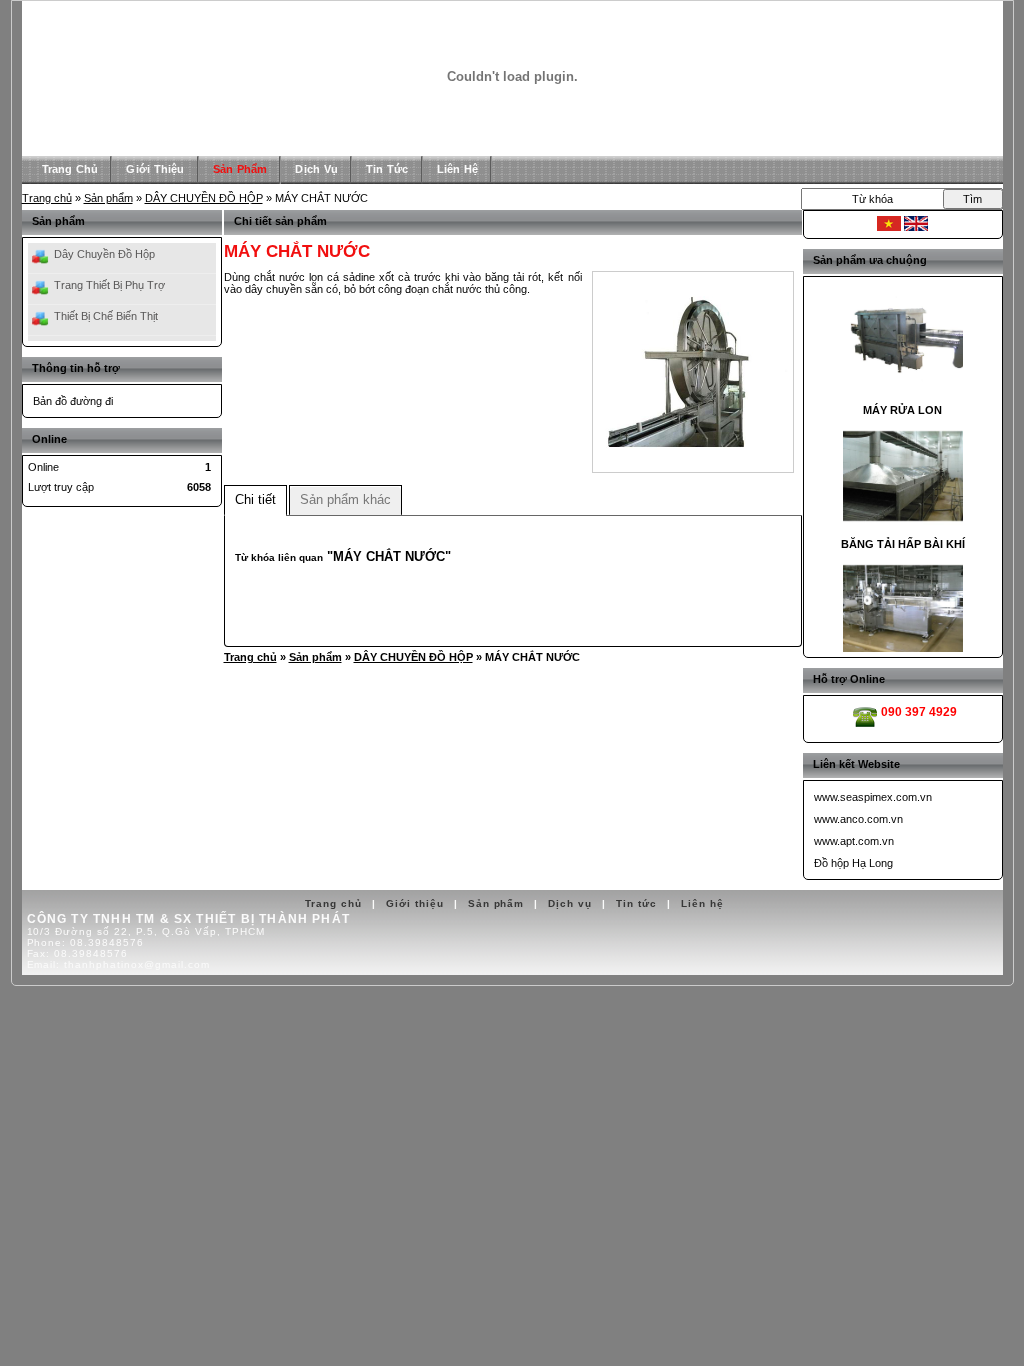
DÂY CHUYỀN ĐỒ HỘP (204, 198)
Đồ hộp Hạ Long (853, 863)
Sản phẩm (108, 198)
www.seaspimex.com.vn (873, 797)
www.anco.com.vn (858, 819)
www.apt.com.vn (854, 841)
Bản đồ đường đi (73, 401)
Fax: (78, 953)
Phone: (86, 942)
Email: (119, 964)
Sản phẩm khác (345, 499)
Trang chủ (47, 198)
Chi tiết (255, 499)
